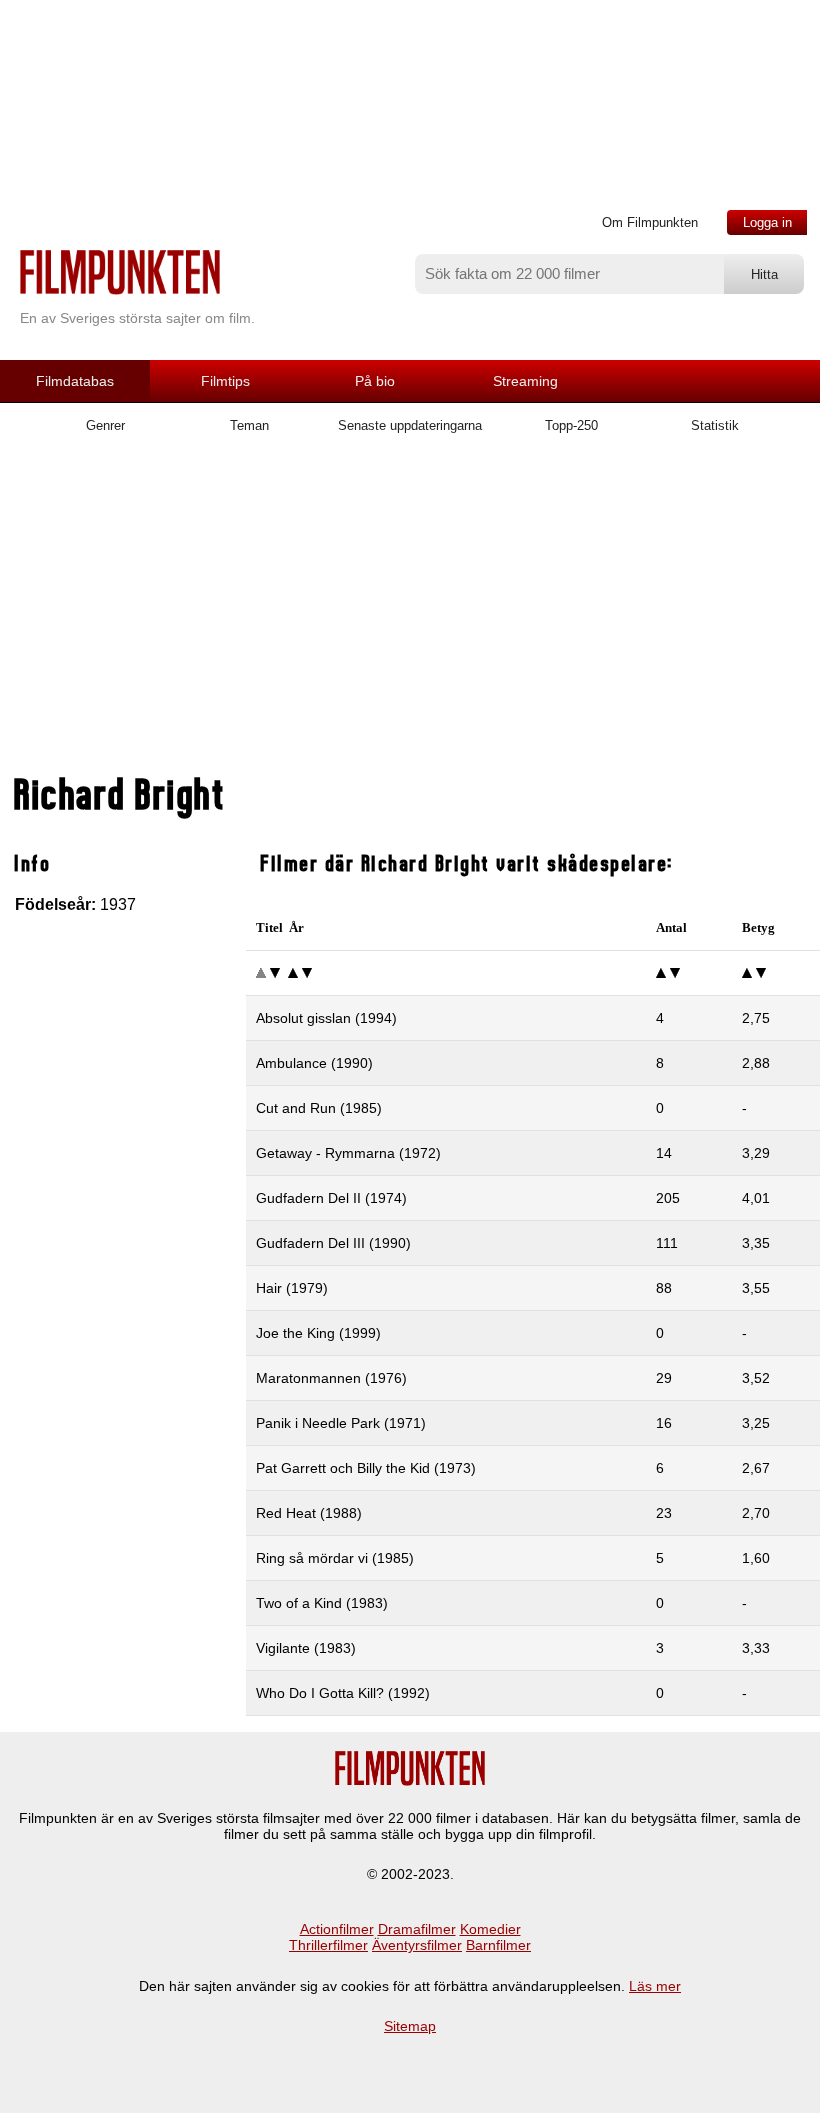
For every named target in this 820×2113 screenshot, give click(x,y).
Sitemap (410, 2026)
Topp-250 (571, 425)
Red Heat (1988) (309, 1513)
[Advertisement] (410, 613)
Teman (249, 425)
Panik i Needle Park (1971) (341, 1423)
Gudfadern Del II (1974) (331, 1198)
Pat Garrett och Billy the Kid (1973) (366, 1468)
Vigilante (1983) (306, 1648)
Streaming (525, 381)
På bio (375, 381)
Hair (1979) (292, 1288)
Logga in (767, 222)
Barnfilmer (498, 1945)
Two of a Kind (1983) (322, 1603)
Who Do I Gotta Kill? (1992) (343, 1693)
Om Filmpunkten (650, 222)
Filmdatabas (75, 381)
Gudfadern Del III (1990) (333, 1243)
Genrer (105, 425)
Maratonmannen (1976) (331, 1378)
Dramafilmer (417, 1929)
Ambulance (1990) (314, 1063)
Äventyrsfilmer (417, 1945)
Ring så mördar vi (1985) (335, 1558)
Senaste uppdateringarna (410, 425)
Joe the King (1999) (318, 1333)
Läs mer (655, 1986)
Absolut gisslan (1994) (326, 1018)
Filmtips (225, 381)
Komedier (490, 1929)
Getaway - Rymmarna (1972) (348, 1153)
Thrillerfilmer (328, 1945)
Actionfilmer (337, 1929)
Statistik (715, 425)
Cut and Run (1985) (319, 1108)
